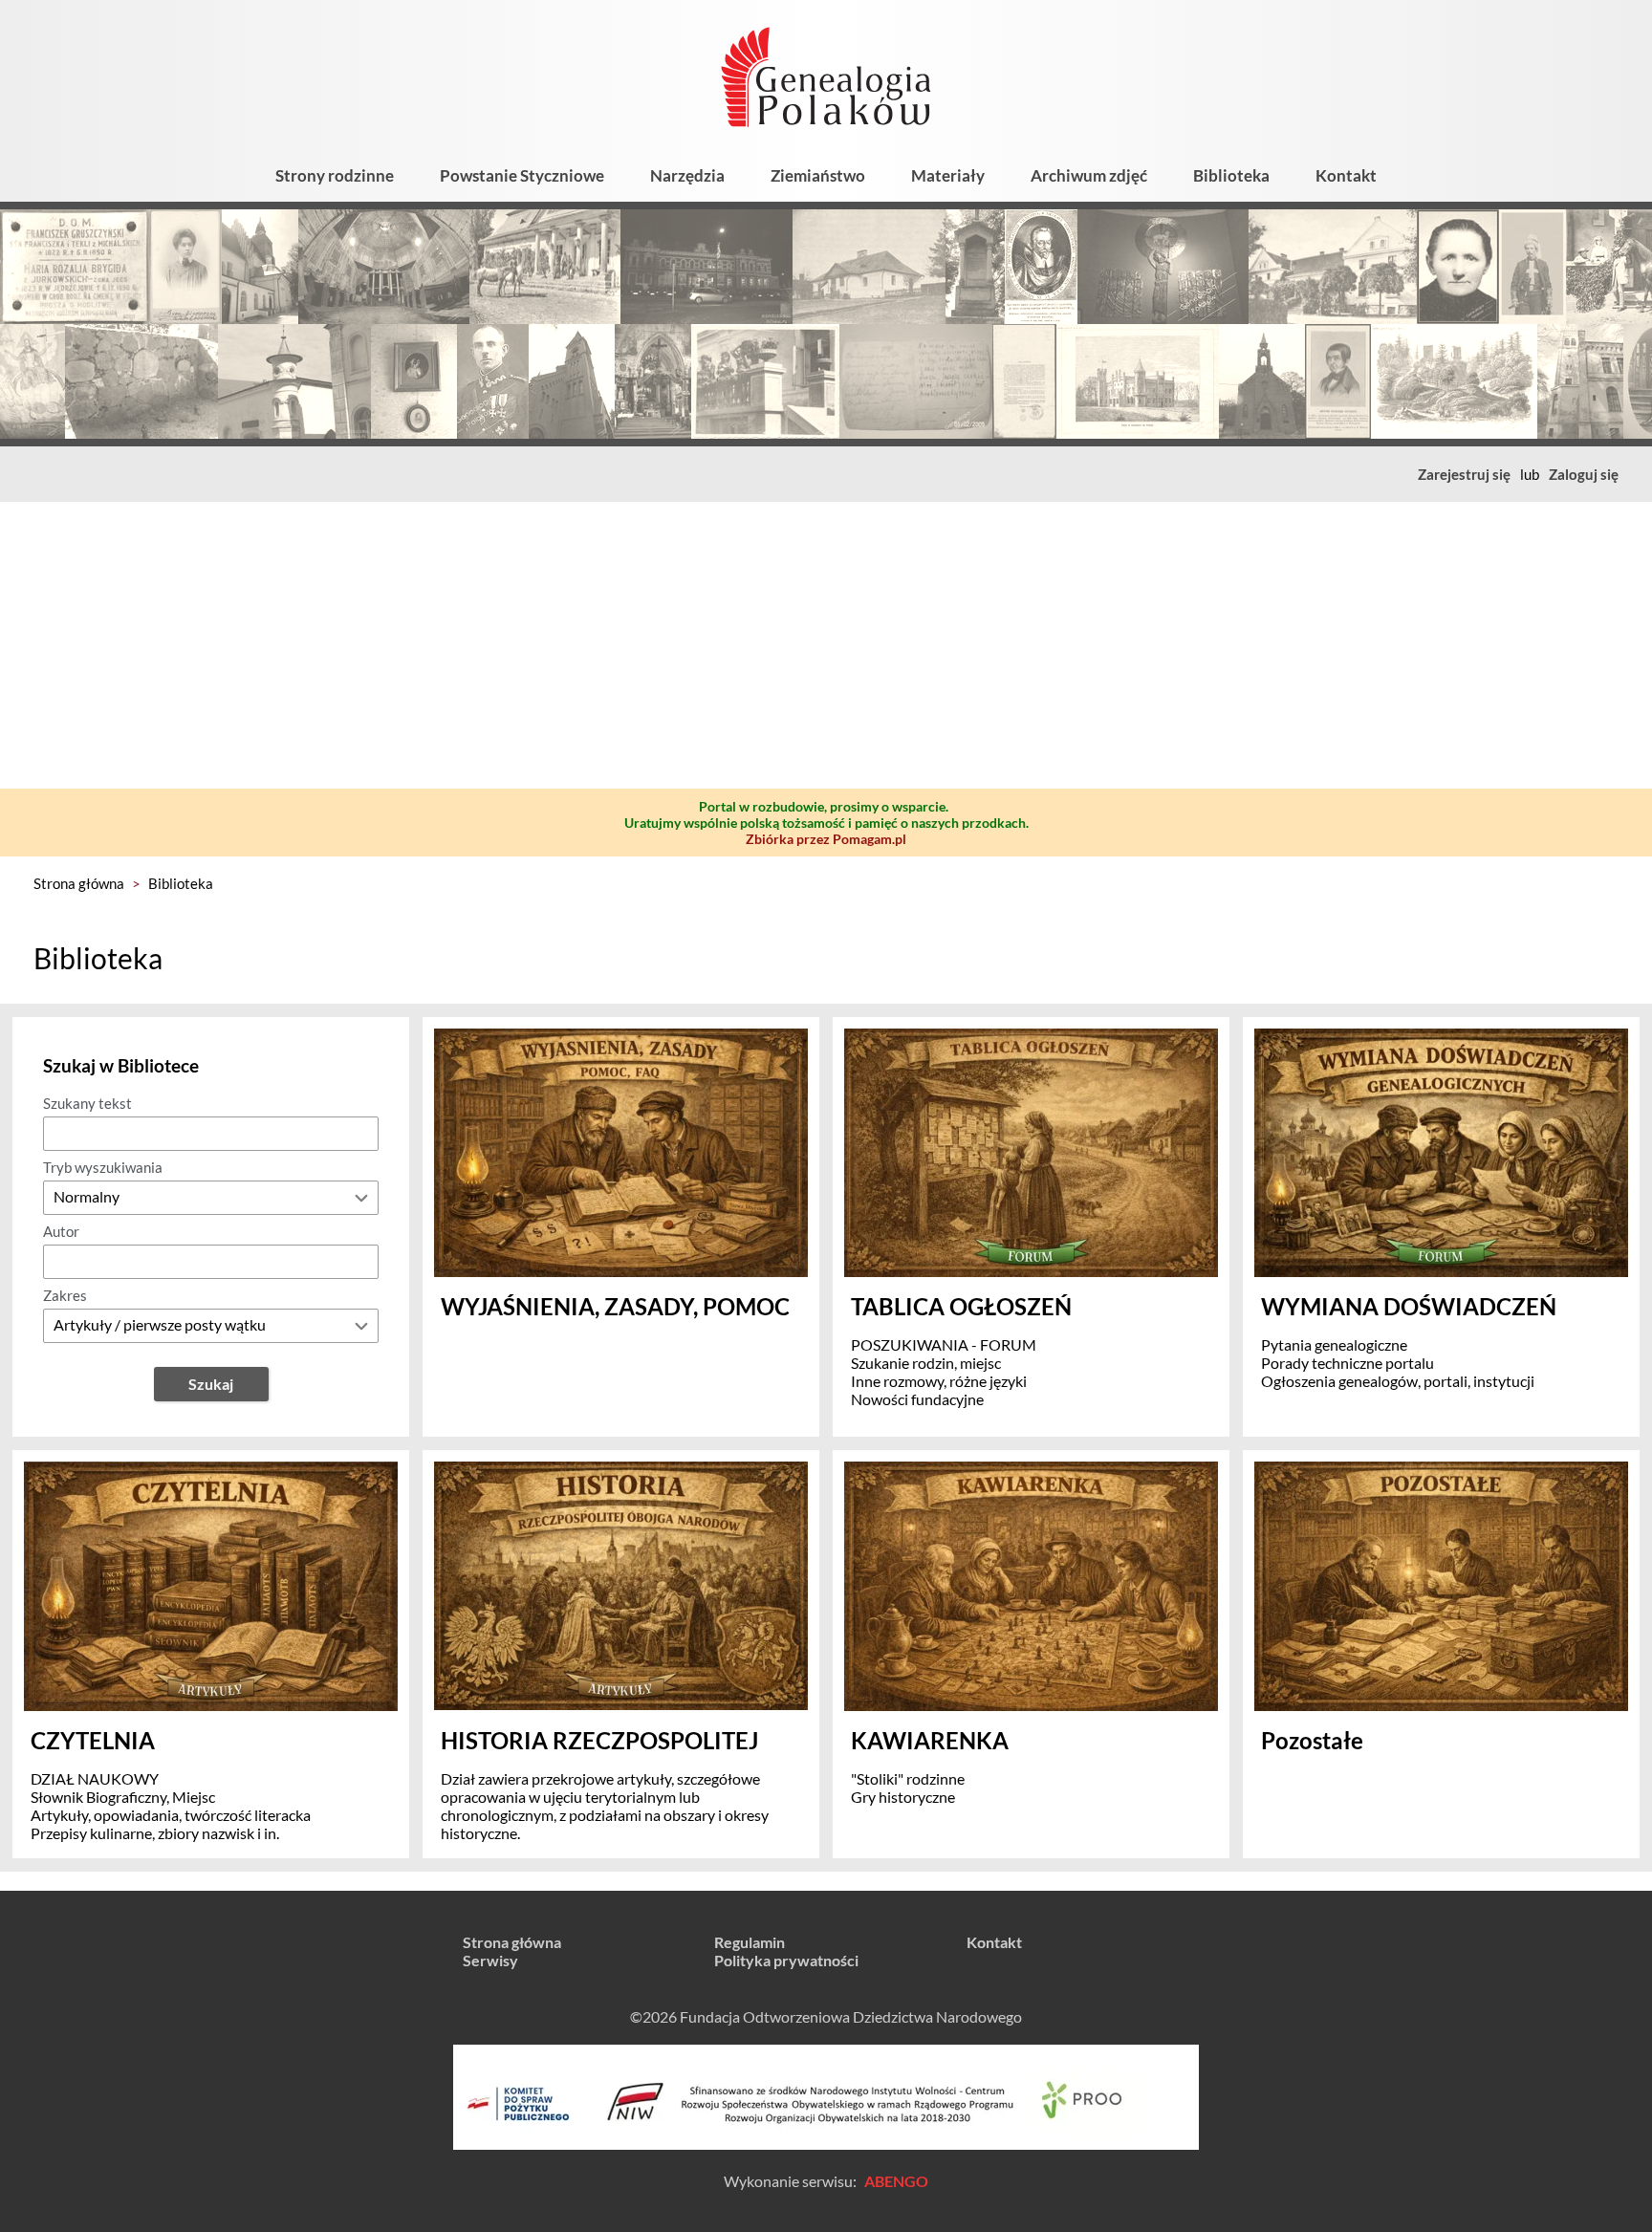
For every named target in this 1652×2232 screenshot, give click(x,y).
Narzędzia (687, 175)
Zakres (65, 1295)
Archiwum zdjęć (1089, 175)
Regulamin (750, 1942)
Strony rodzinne (335, 175)
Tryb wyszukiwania (103, 1167)
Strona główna (79, 883)
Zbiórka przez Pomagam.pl (826, 839)
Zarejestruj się (1464, 474)
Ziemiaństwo (818, 175)
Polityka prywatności (786, 1960)
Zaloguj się (1584, 474)
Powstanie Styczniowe (522, 175)
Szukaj (211, 1384)
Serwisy (490, 1960)
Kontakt (1346, 175)
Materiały (948, 175)
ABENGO (896, 2181)
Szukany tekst (87, 1103)
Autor (61, 1231)
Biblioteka (1231, 175)
